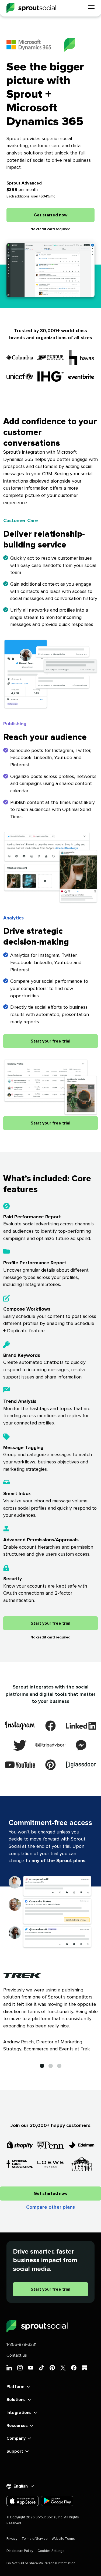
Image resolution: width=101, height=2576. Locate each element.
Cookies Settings (51, 2551)
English (21, 2486)
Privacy (12, 2539)
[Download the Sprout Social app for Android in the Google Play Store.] (57, 2501)
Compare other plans (50, 2207)
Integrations (19, 2413)
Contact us (17, 2355)
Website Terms (63, 2539)
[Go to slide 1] (42, 2066)
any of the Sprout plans (58, 1861)
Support (15, 2451)
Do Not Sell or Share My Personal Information (41, 2563)
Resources (17, 2426)
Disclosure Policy (20, 2551)
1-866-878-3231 (21, 2344)
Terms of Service (34, 2539)
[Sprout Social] (31, 8)
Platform (15, 2387)
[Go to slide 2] (51, 2066)
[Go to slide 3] (59, 2066)
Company (16, 2438)
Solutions (16, 2400)
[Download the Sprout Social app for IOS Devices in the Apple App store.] (23, 2501)
